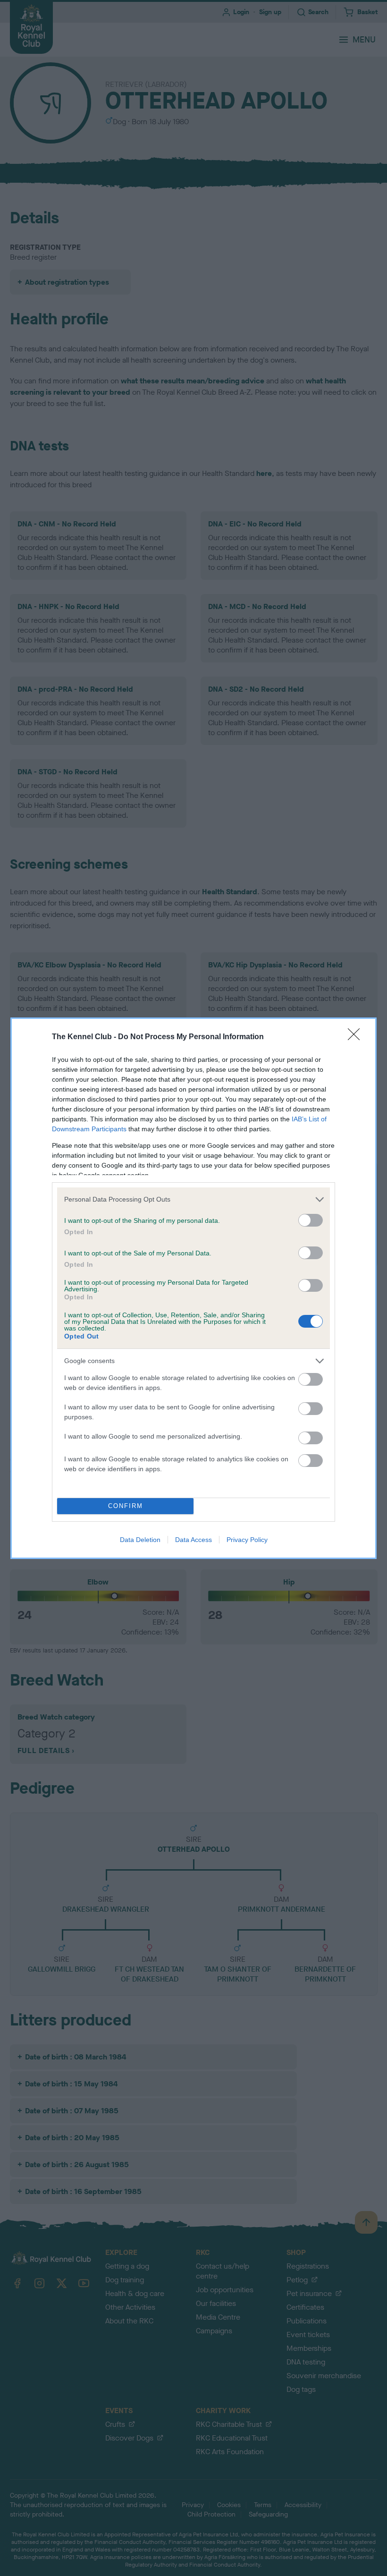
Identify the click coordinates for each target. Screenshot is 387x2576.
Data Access (193, 1540)
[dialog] (193, 1288)
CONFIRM (126, 1506)
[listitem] (193, 1199)
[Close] (357, 1037)
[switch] (311, 1220)
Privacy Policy (247, 1540)
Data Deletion (140, 1540)
